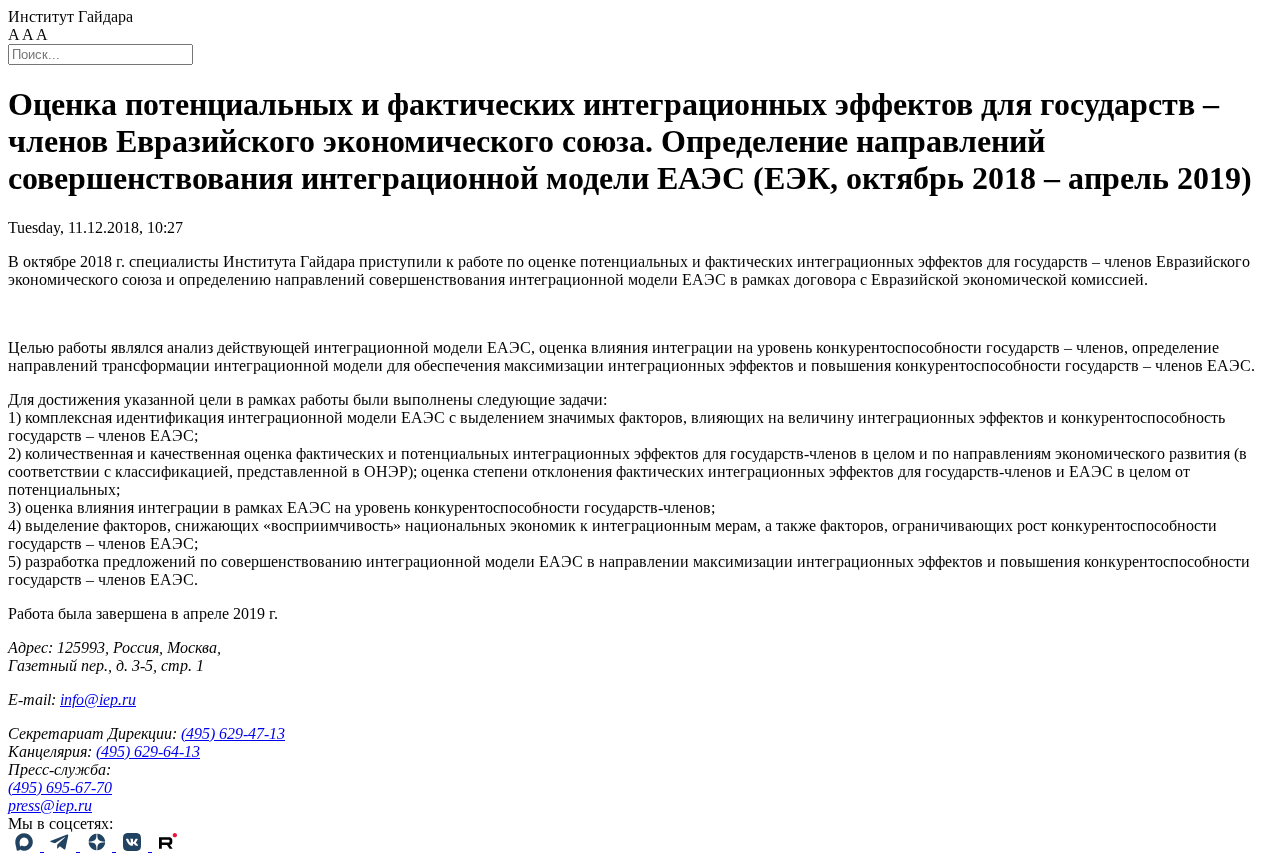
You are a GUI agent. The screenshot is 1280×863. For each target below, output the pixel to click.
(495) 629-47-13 (233, 733)
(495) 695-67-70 (60, 787)
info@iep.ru (98, 699)
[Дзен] (98, 845)
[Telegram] (62, 845)
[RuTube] (168, 845)
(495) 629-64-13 (148, 751)
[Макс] (26, 845)
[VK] (134, 845)
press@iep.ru (50, 805)
